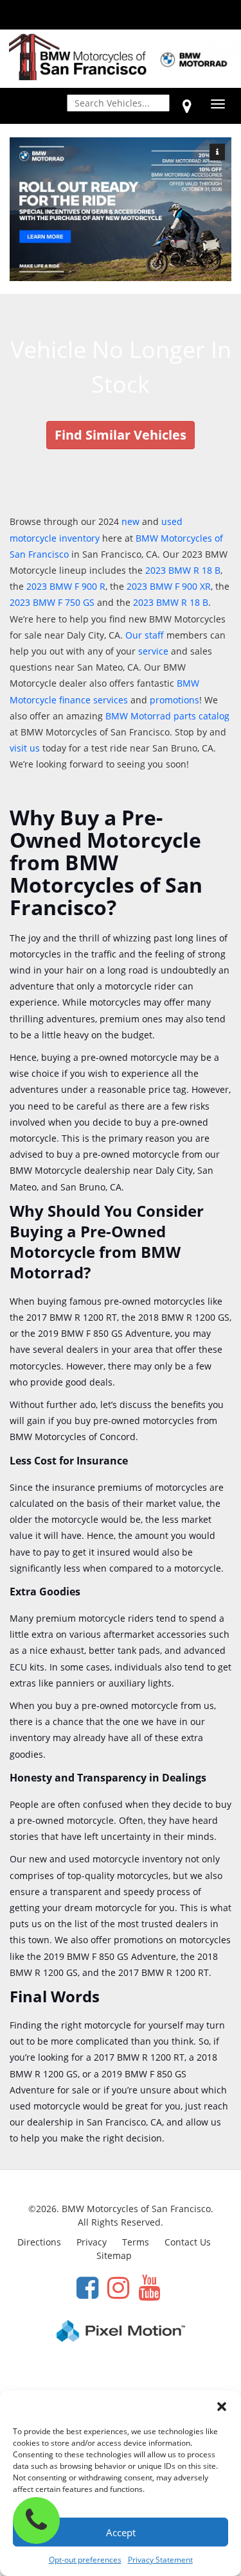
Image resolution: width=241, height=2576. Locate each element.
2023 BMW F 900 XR (169, 586)
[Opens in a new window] (187, 106)
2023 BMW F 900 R (66, 586)
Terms (136, 2242)
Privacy (92, 2242)
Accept (121, 2532)
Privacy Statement (160, 2560)
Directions (39, 2242)
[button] (222, 2407)
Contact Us (188, 2242)
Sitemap (114, 2255)
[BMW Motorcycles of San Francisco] (78, 56)
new (130, 521)
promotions (174, 700)
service (153, 651)
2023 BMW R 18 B (183, 570)
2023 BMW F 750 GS (52, 602)
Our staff (145, 635)
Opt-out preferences (85, 2560)
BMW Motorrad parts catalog (167, 716)
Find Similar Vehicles (121, 435)
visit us (25, 748)
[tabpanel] (121, 210)
